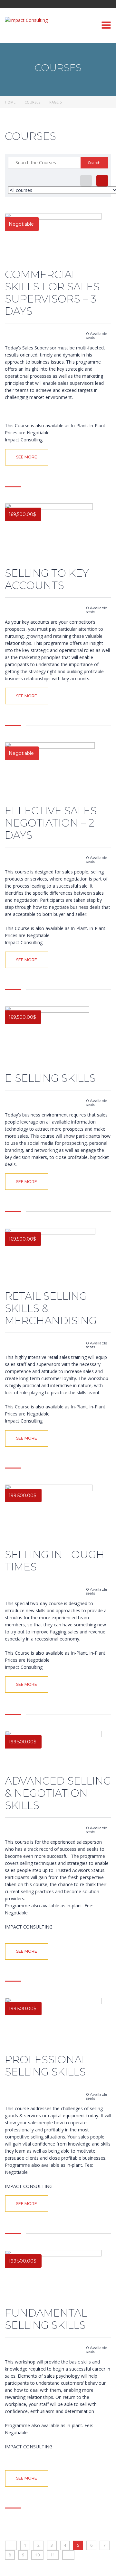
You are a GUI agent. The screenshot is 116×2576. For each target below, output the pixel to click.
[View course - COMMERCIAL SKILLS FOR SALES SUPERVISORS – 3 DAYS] (53, 238)
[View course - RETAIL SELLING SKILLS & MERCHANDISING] (53, 1257)
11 (53, 2555)
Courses (32, 102)
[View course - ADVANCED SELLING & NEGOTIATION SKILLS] (53, 1750)
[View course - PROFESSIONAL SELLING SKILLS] (53, 2023)
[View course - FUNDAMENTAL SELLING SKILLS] (53, 2276)
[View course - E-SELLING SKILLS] (53, 1037)
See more (27, 457)
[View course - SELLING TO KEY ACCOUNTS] (53, 533)
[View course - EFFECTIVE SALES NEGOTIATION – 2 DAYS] (53, 771)
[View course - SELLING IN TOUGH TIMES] (53, 1514)
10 (37, 2555)
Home (10, 102)
